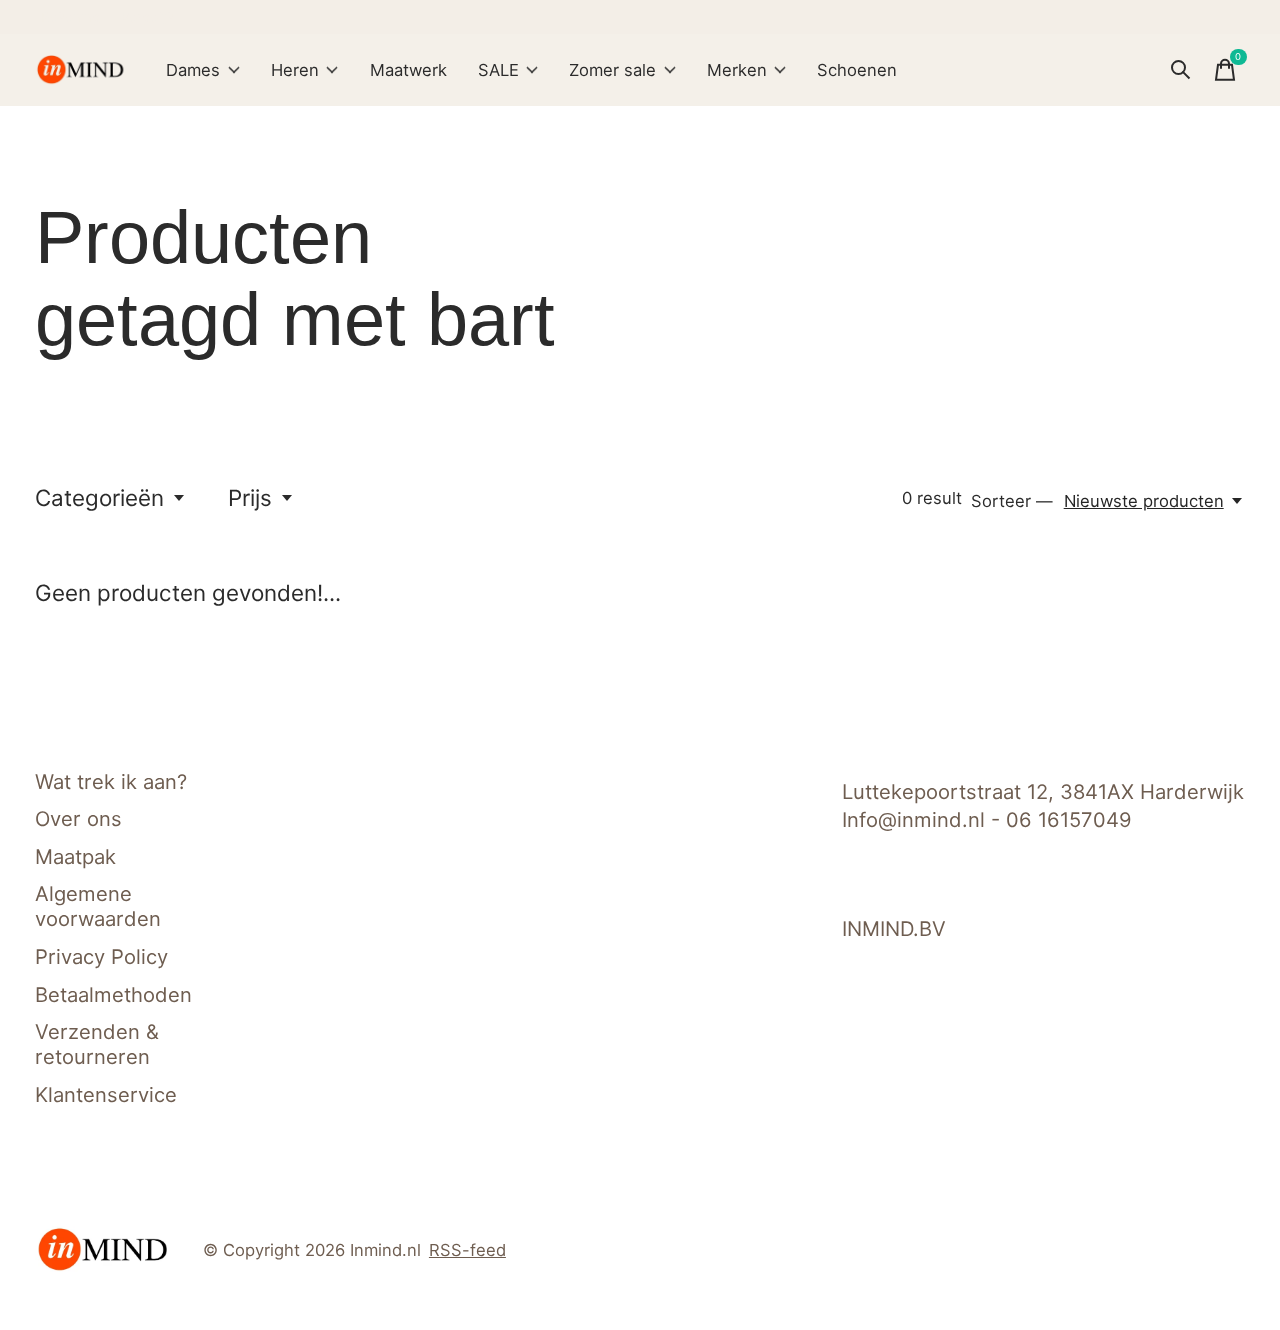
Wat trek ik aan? (111, 781)
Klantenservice (106, 1094)
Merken (737, 70)
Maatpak (75, 856)
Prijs (250, 497)
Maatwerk (408, 70)
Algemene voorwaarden (98, 906)
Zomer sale (612, 70)
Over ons (78, 818)
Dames (193, 70)
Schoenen (857, 70)
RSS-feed (467, 1250)
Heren (295, 70)
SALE (498, 70)
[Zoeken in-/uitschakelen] (1181, 70)
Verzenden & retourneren (97, 1044)
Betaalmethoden (113, 994)
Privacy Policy (101, 956)
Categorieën (99, 497)
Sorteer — (1012, 501)
